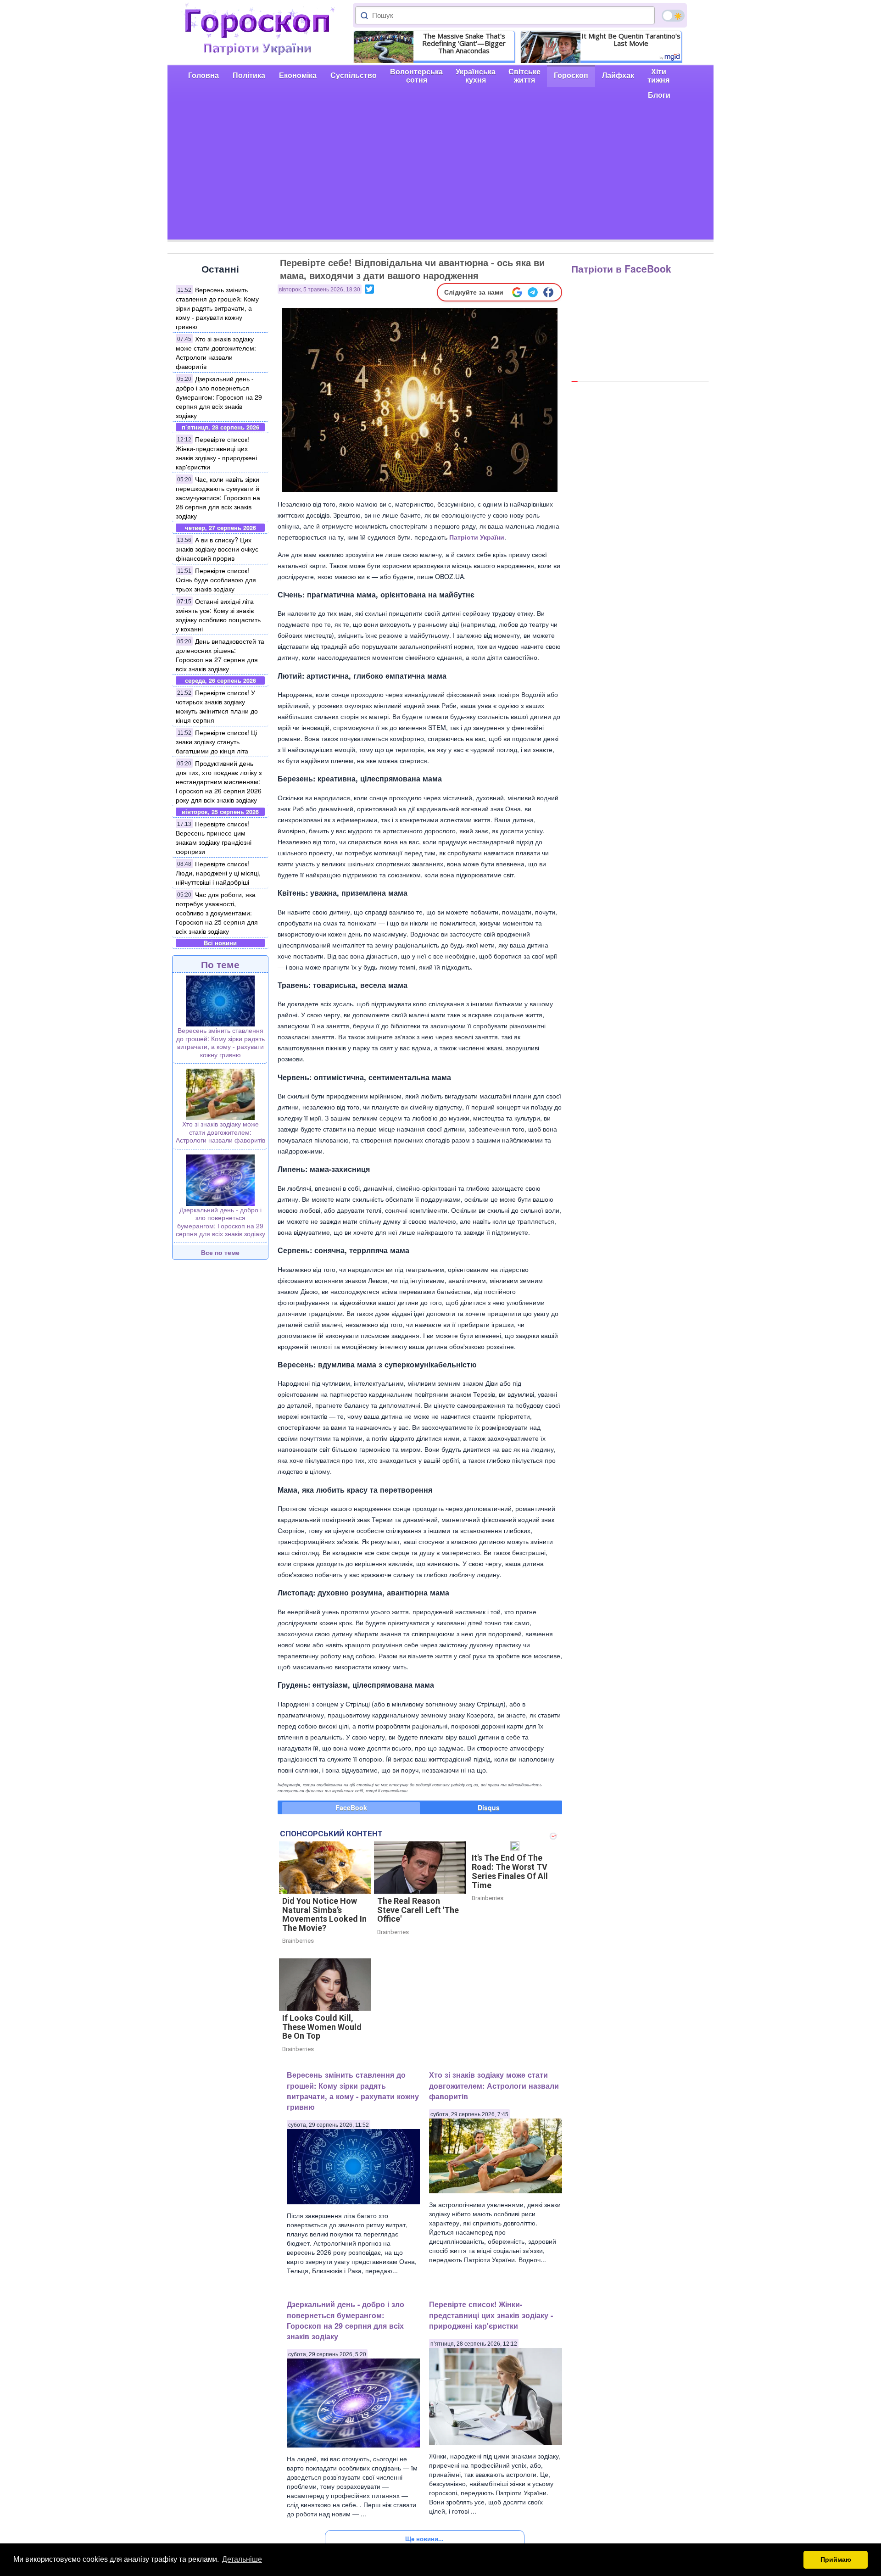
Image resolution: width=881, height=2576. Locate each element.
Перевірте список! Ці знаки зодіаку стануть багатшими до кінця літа (216, 742)
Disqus (489, 1807)
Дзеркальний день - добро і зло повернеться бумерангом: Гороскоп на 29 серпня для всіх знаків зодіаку (219, 397)
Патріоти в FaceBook (621, 268)
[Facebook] (548, 292)
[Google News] (517, 292)
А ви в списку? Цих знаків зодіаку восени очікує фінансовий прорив (217, 549)
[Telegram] (533, 292)
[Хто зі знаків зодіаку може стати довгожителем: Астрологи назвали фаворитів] (220, 1093)
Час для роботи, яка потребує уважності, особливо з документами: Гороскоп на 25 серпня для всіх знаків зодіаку (217, 913)
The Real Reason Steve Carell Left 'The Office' (418, 1910)
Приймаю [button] (836, 2559)
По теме (220, 964)
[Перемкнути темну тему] (673, 16)
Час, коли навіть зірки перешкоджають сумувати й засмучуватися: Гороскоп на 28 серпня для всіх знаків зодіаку (218, 497)
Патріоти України (477, 537)
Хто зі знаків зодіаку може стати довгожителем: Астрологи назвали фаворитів (216, 352)
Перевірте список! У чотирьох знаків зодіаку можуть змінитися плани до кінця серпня (217, 706)
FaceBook (351, 1807)
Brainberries (298, 1941)
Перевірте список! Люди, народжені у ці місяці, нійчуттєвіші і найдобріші (218, 873)
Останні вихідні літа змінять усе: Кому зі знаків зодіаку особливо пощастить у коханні (218, 615)
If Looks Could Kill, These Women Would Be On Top (322, 2027)
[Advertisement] (440, 175)
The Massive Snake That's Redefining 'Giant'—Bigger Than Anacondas (464, 43)
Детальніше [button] (242, 2559)
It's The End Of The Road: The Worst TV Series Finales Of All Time (510, 1871)
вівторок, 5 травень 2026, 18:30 (320, 290)
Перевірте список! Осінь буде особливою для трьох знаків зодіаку (216, 580)
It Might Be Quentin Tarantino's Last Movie (631, 39)
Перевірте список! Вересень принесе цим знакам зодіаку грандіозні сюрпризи (214, 837)
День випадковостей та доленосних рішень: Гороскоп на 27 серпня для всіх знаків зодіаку (220, 655)
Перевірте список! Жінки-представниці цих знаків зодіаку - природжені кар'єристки (216, 453)
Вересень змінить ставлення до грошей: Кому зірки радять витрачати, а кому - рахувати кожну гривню (217, 308)
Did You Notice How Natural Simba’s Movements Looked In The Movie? (324, 1914)
